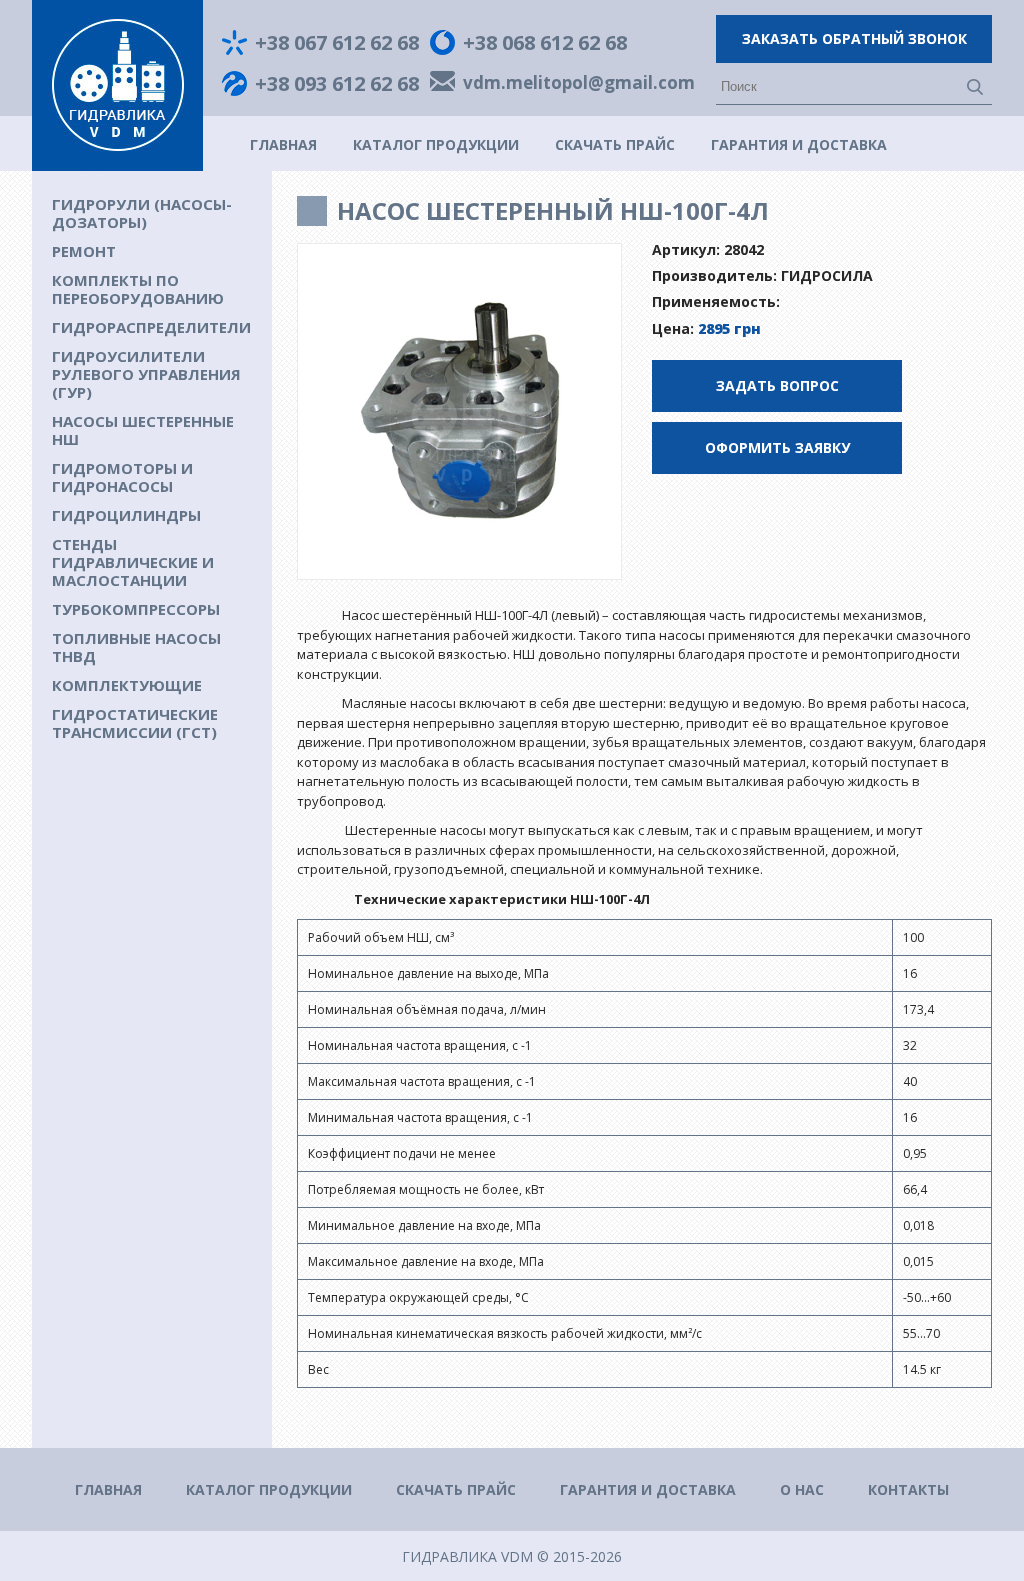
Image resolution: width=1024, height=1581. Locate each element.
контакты (908, 1489)
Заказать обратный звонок (854, 38)
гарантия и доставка (799, 144)
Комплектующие (127, 685)
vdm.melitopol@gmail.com (579, 84)
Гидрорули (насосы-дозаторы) (142, 213)
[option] (460, 412)
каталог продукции (436, 144)
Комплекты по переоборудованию (138, 289)
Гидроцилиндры (126, 515)
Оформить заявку (777, 447)
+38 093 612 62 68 (337, 84)
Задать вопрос (777, 385)
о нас (802, 1489)
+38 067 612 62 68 (337, 43)
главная (283, 144)
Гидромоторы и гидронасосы (122, 477)
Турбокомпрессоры (136, 609)
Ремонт (84, 251)
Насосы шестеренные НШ (143, 430)
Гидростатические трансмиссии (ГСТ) (135, 723)
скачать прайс (615, 144)
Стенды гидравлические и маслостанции (133, 562)
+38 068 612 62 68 (545, 43)
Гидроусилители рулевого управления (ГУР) (146, 374)
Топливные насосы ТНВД (136, 647)
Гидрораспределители (151, 327)
